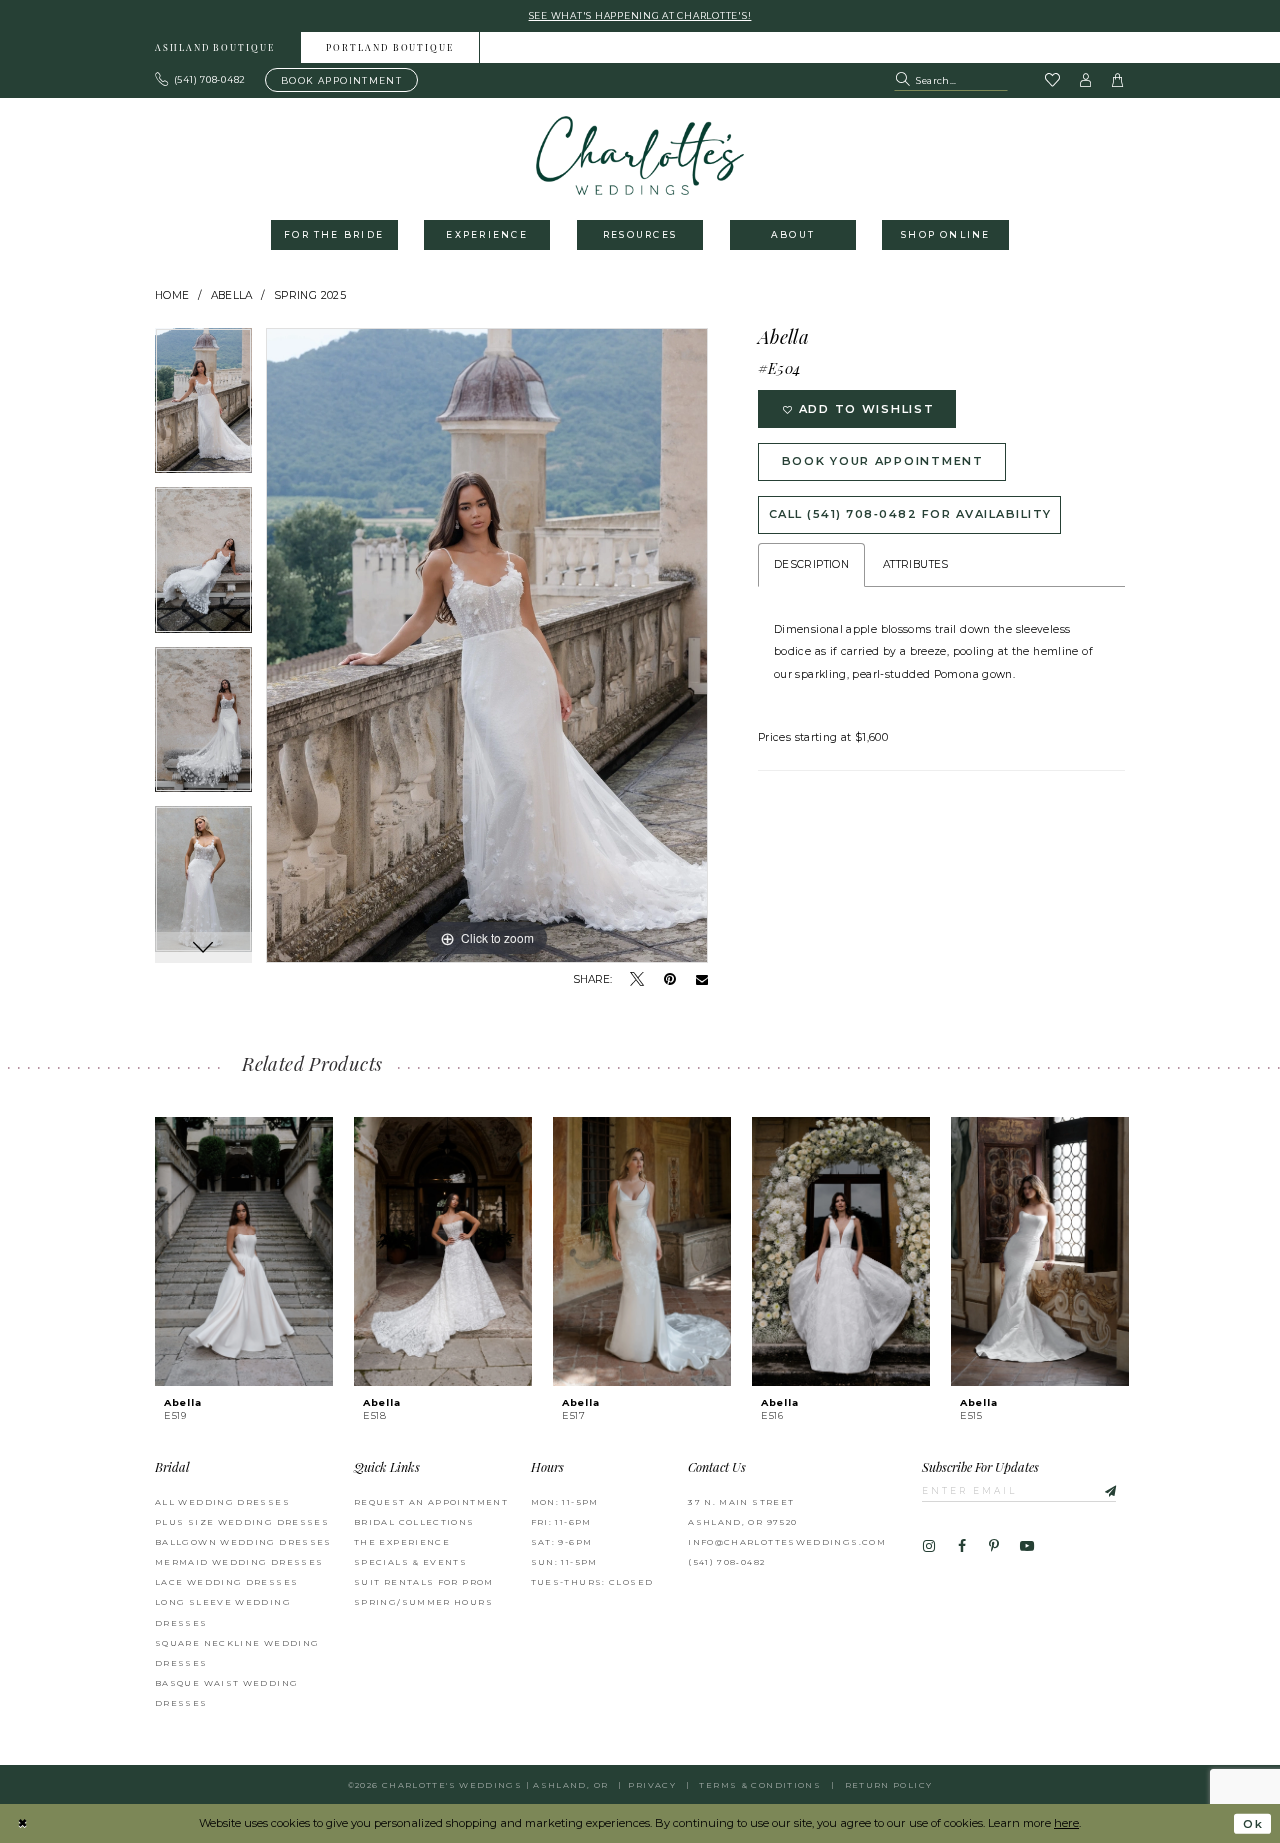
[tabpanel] (203, 408)
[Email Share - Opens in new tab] (702, 980)
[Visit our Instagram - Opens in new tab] (929, 1547)
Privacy (652, 1785)
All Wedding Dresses (222, 1502)
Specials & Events (410, 1562)
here (1066, 1823)
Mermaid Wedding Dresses (239, 1562)
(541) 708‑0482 (726, 1562)
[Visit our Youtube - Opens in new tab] (1027, 1547)
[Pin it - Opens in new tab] (670, 980)
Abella (232, 295)
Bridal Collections (414, 1522)
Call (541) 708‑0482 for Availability (910, 514)
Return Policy (889, 1785)
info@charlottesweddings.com (787, 1542)
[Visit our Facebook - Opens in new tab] (961, 1547)
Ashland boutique (215, 48)
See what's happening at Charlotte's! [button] (640, 15)
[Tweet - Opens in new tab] (637, 980)
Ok (1253, 1824)
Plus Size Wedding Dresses (242, 1522)
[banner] (640, 155)
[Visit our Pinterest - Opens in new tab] (994, 1547)
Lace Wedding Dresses (226, 1582)
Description (811, 564)
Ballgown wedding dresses (243, 1542)
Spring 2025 (310, 295)
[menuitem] (215, 47)
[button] (1086, 80)
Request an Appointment (431, 1502)
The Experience (402, 1542)
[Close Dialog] (22, 1824)
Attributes (916, 564)
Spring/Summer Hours (423, 1602)
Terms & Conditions (760, 1785)
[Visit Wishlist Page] (1052, 81)
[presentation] (244, 1251)
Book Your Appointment (883, 461)
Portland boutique (390, 48)
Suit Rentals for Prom (424, 1582)
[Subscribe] (1101, 1490)
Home (172, 295)
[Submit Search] (904, 80)
